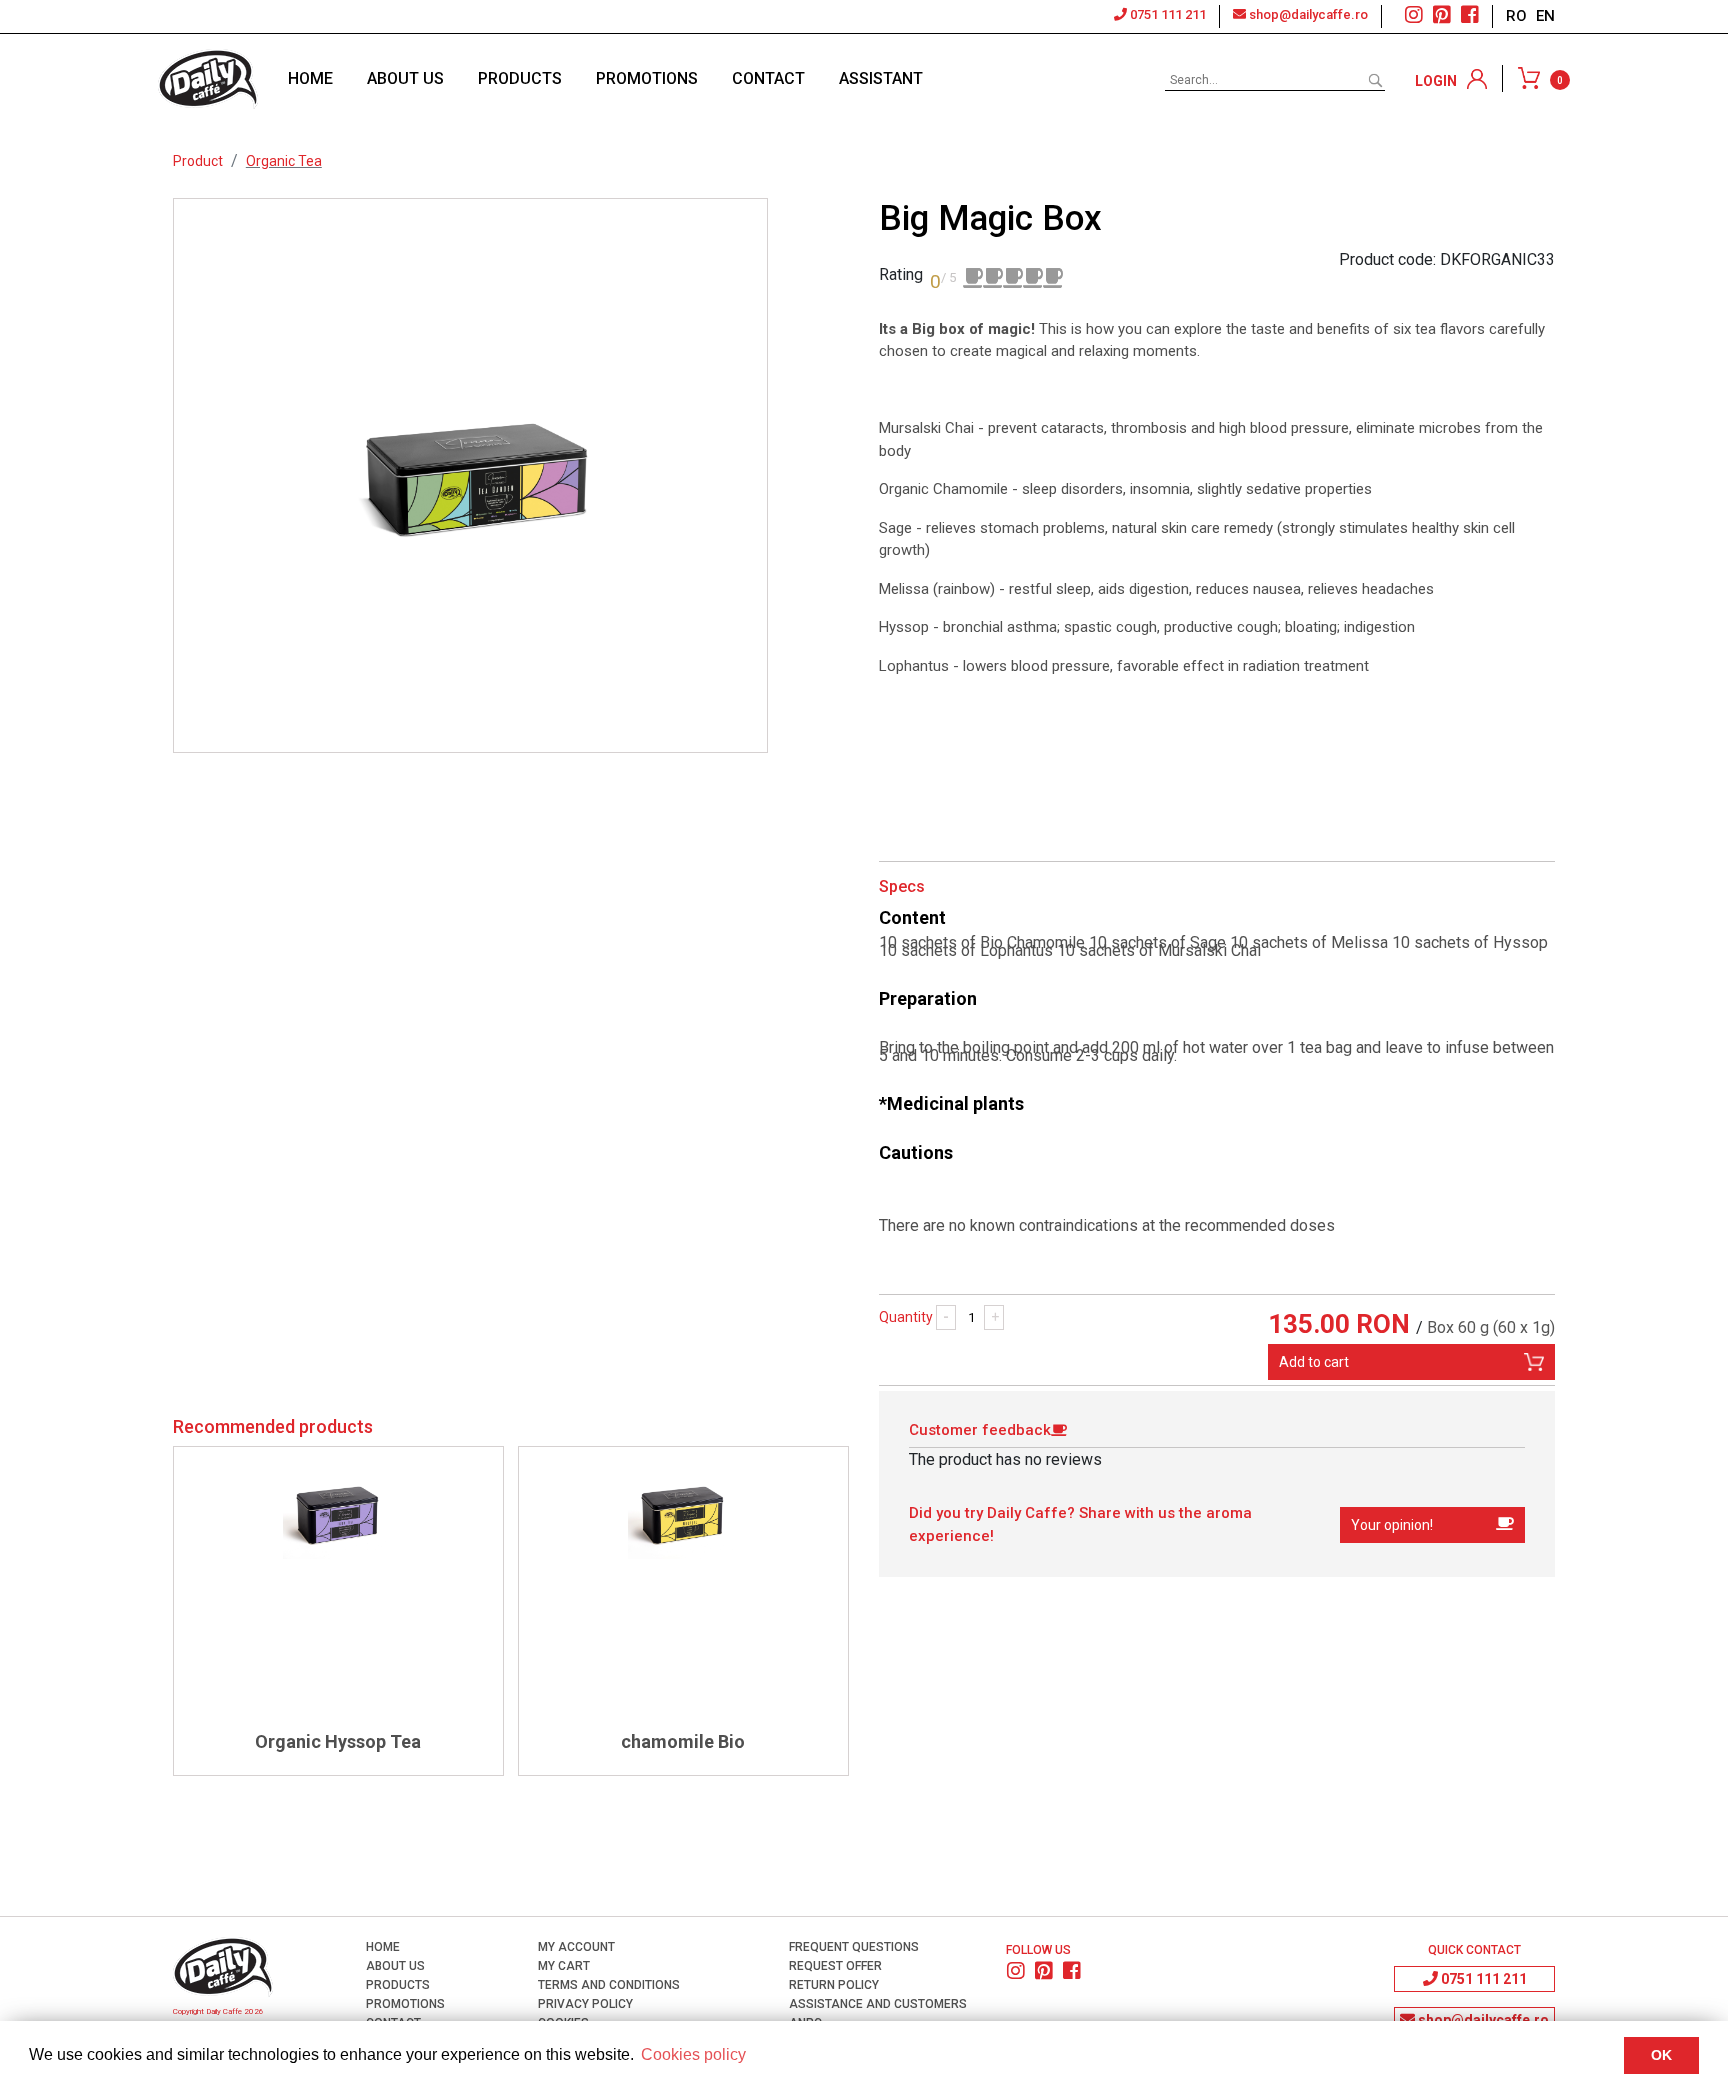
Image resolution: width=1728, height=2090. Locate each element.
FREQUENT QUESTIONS (852, 1947)
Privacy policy (584, 2004)
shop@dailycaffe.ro (1307, 14)
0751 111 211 (1166, 14)
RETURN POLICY (832, 1985)
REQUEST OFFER (834, 1966)
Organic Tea (284, 161)
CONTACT (768, 78)
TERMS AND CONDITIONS (607, 1985)
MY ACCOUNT (575, 1947)
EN (1545, 16)
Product (198, 161)
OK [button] (1661, 2055)
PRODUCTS (520, 78)
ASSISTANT (881, 78)
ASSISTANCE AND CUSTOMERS (876, 2004)
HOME (310, 78)
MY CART (562, 1966)
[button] (1432, 1525)
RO (1518, 16)
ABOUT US (405, 78)
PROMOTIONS (647, 78)
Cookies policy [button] (693, 2054)
